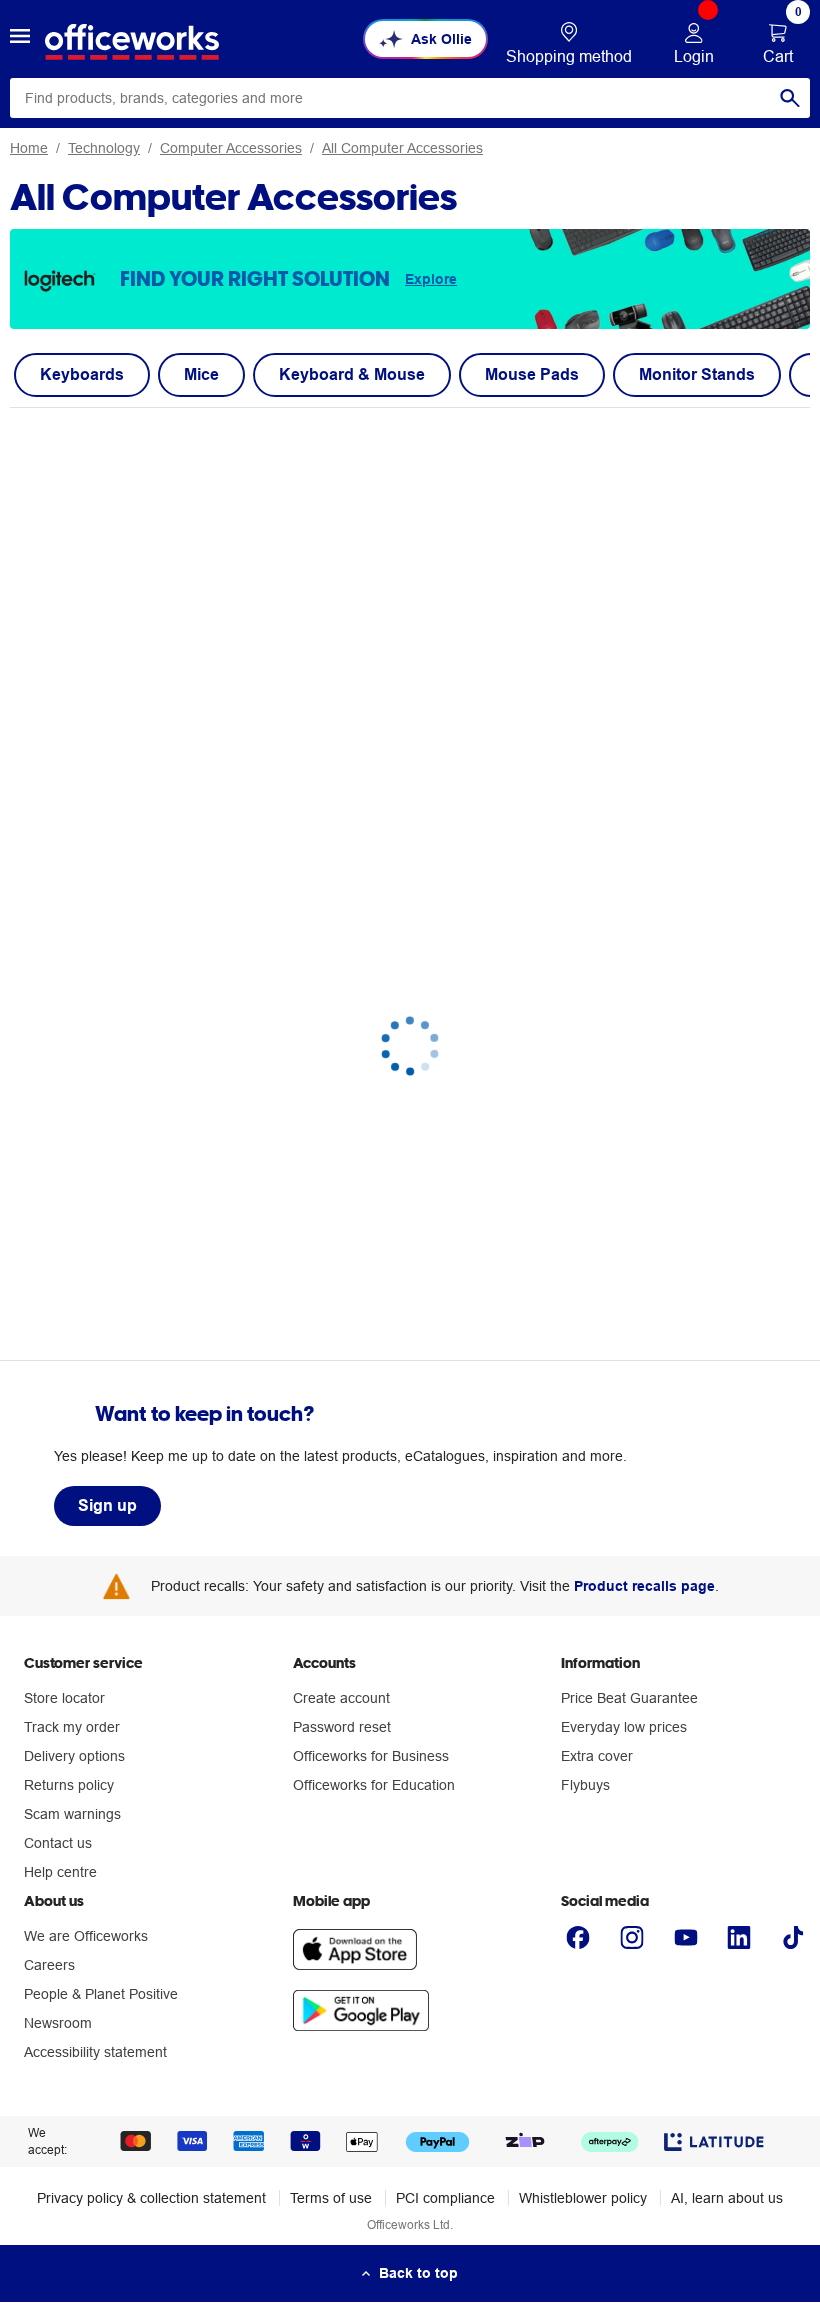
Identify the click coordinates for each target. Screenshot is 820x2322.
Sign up (107, 1505)
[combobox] (410, 98)
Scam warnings (72, 1814)
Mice (201, 374)
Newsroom (58, 2023)
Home (29, 148)
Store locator (64, 1698)
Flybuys (585, 1785)
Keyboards (82, 374)
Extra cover (597, 1756)
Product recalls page (644, 1586)
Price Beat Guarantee (629, 1698)
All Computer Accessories (402, 148)
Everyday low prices (624, 1727)
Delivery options (74, 1756)
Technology (104, 148)
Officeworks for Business (371, 1756)
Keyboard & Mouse (352, 374)
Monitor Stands (697, 374)
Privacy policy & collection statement (151, 2198)
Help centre (60, 1872)
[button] (20, 39)
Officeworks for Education (374, 1785)
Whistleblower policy (583, 2198)
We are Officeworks (86, 1936)
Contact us (58, 1843)
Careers (49, 1965)
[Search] (790, 98)
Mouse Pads (532, 374)
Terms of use (331, 2198)
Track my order (72, 1727)
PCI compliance (445, 2198)
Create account (341, 1698)
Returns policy (69, 1785)
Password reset (342, 1727)
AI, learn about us (727, 2198)
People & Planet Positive (101, 1994)
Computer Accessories (231, 148)
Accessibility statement (95, 2052)
